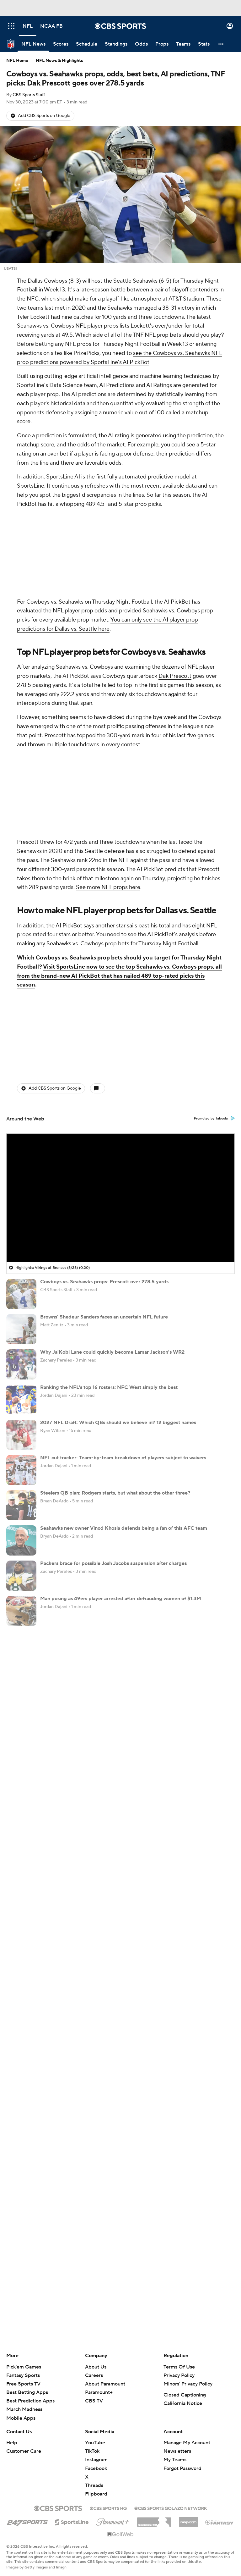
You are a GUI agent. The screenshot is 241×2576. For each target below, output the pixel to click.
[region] (120, 1031)
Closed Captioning (185, 2228)
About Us (96, 2200)
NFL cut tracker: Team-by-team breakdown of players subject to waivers (123, 1291)
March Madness (24, 2242)
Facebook (96, 2301)
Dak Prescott (175, 592)
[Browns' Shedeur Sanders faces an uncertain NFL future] (21, 1162)
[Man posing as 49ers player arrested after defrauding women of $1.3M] (21, 1444)
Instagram (96, 2292)
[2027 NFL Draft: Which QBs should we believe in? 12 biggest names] (21, 1268)
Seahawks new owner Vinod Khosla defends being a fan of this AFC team (124, 1361)
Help (12, 2275)
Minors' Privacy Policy (188, 2217)
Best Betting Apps (27, 2225)
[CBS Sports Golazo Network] (171, 2341)
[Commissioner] (154, 2352)
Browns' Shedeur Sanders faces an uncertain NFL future (104, 1150)
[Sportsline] (72, 2354)
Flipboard (96, 2327)
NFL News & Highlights (59, 61)
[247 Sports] (27, 2354)
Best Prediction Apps (30, 2234)
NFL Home (17, 61)
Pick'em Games (24, 2200)
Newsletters (177, 2284)
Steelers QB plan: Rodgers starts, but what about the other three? (115, 1326)
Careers (94, 2208)
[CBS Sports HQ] (108, 2341)
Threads (94, 2318)
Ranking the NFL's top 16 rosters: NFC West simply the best (109, 1220)
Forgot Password (182, 2301)
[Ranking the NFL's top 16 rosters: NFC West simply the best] (21, 1232)
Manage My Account (187, 2275)
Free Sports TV (23, 2217)
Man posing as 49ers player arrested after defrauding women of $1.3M (121, 1431)
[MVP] (188, 2352)
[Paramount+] (113, 2353)
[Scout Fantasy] (220, 2355)
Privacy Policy (179, 2208)
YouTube (95, 2275)
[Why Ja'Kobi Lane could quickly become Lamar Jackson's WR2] (21, 1197)
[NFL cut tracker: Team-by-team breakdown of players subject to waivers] (21, 1303)
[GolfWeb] (120, 2367)
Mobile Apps (21, 2251)
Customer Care (24, 2284)
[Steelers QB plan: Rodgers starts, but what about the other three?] (21, 1338)
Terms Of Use (179, 2200)
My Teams (175, 2292)
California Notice (183, 2236)
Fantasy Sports (23, 2208)
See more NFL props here (108, 720)
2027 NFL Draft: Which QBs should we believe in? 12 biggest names (118, 1255)
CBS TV (94, 2234)
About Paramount (105, 2217)
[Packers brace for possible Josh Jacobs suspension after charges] (21, 1408)
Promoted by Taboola (211, 951)
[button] (11, 26)
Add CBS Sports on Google (44, 116)
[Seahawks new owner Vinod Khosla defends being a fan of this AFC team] (21, 1373)
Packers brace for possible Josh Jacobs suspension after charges (113, 1396)
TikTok (92, 2284)
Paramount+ (99, 2225)
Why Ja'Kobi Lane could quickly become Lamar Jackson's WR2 (112, 1185)
